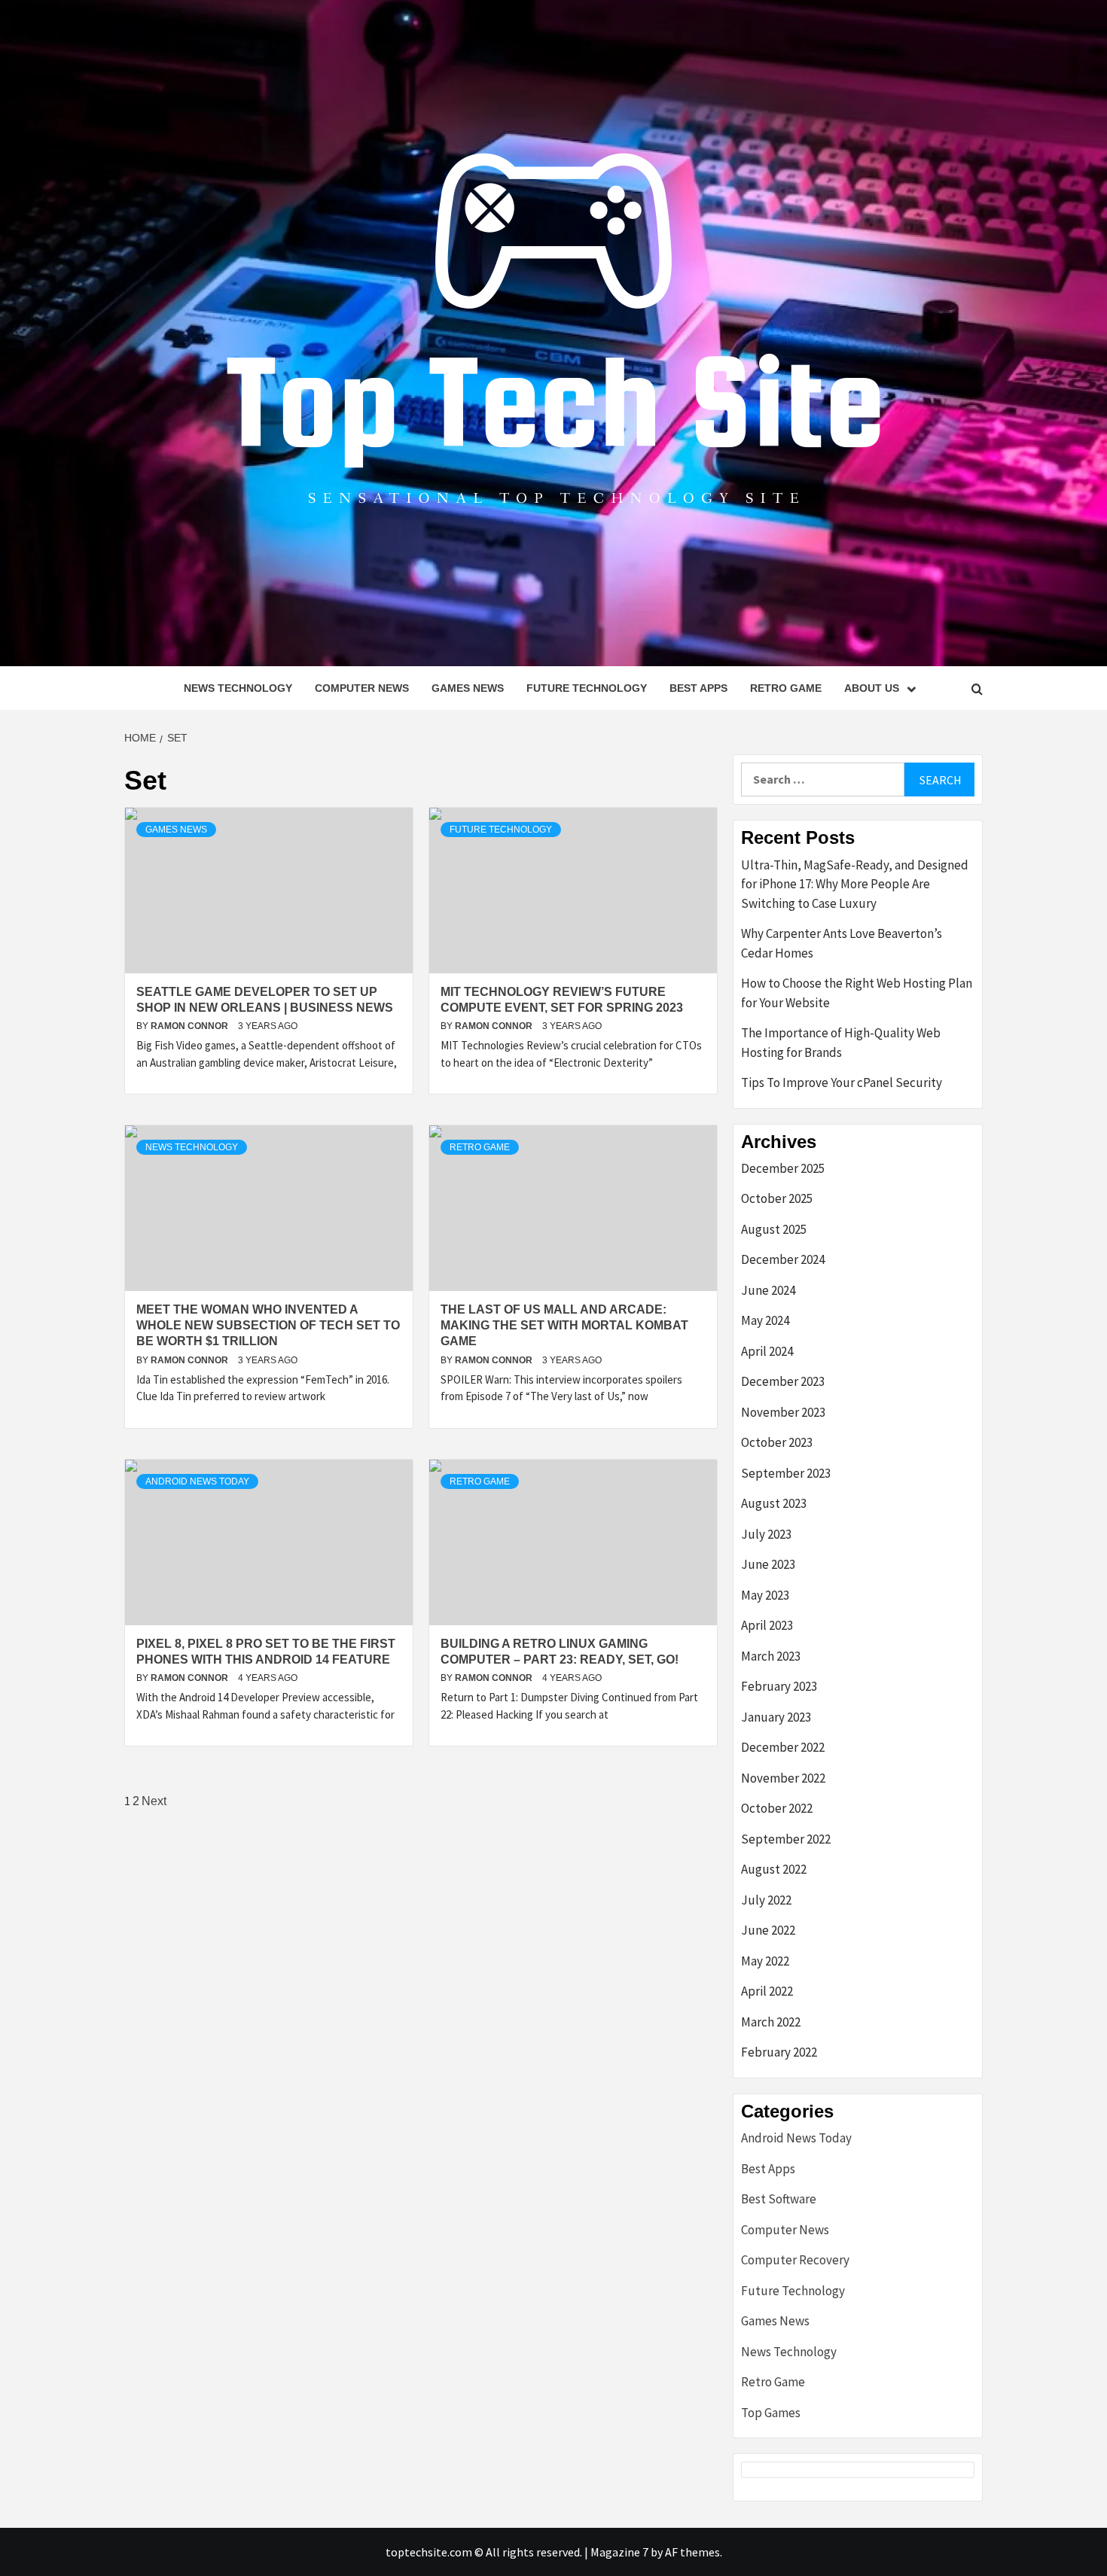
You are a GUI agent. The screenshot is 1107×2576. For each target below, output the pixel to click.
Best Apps (698, 688)
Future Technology (587, 688)
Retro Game (786, 688)
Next (154, 1801)
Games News (468, 688)
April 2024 (767, 1351)
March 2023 (771, 1656)
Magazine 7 (619, 2552)
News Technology (238, 688)
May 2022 (765, 1961)
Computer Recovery (795, 2260)
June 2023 (768, 1564)
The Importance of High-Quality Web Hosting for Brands (841, 1043)
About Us (872, 688)
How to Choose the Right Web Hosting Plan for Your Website (857, 993)
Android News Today (197, 1481)
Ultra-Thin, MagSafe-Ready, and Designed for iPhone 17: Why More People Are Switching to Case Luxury (855, 884)
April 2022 (767, 1991)
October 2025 (777, 1198)
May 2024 (765, 1320)
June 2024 (768, 1290)
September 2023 (786, 1473)
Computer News (362, 688)
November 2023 (783, 1412)
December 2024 (783, 1259)
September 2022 (786, 1839)
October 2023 (777, 1442)
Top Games (771, 2413)
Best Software (779, 2199)
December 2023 (783, 1381)
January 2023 (776, 1717)
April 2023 (767, 1625)
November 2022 (783, 1778)
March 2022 (771, 2022)
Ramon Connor (191, 1026)
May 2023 (765, 1595)
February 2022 (779, 2052)
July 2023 (766, 1534)
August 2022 (774, 1869)
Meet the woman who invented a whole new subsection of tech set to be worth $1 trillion (268, 1325)
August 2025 (774, 1229)
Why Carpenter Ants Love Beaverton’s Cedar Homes (842, 943)
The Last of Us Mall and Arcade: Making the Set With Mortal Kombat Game (564, 1325)
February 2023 (779, 1686)
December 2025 (783, 1168)
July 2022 (766, 1900)
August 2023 (774, 1503)
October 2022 (777, 1808)
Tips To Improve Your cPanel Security (842, 1082)
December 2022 (783, 1747)
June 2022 (768, 1930)
